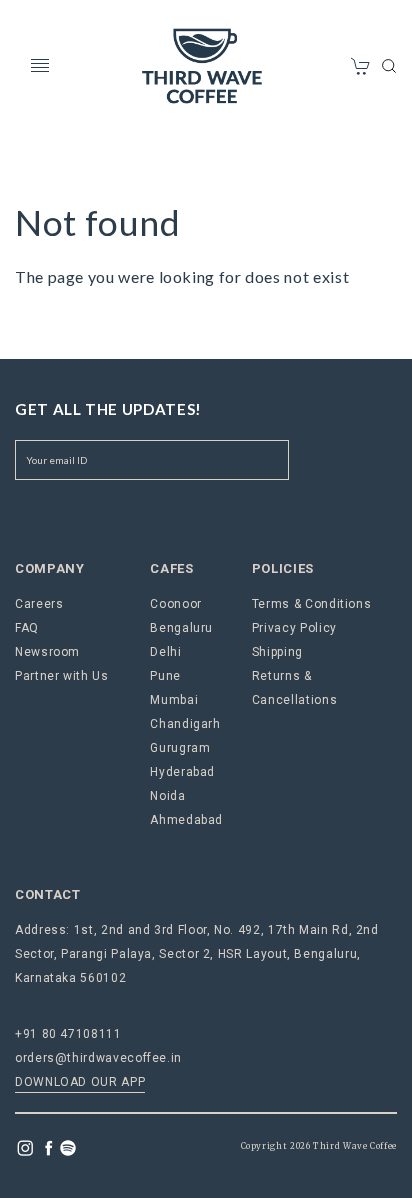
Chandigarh (185, 724)
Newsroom (47, 652)
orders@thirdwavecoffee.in (98, 1058)
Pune (165, 676)
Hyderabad (182, 772)
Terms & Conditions (312, 604)
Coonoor (175, 604)
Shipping (277, 652)
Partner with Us (62, 676)
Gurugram (180, 748)
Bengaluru (181, 628)
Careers (39, 604)
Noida (167, 796)
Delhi (165, 652)
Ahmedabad (186, 820)
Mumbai (174, 700)
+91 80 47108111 (68, 1034)
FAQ (27, 628)
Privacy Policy (294, 628)
